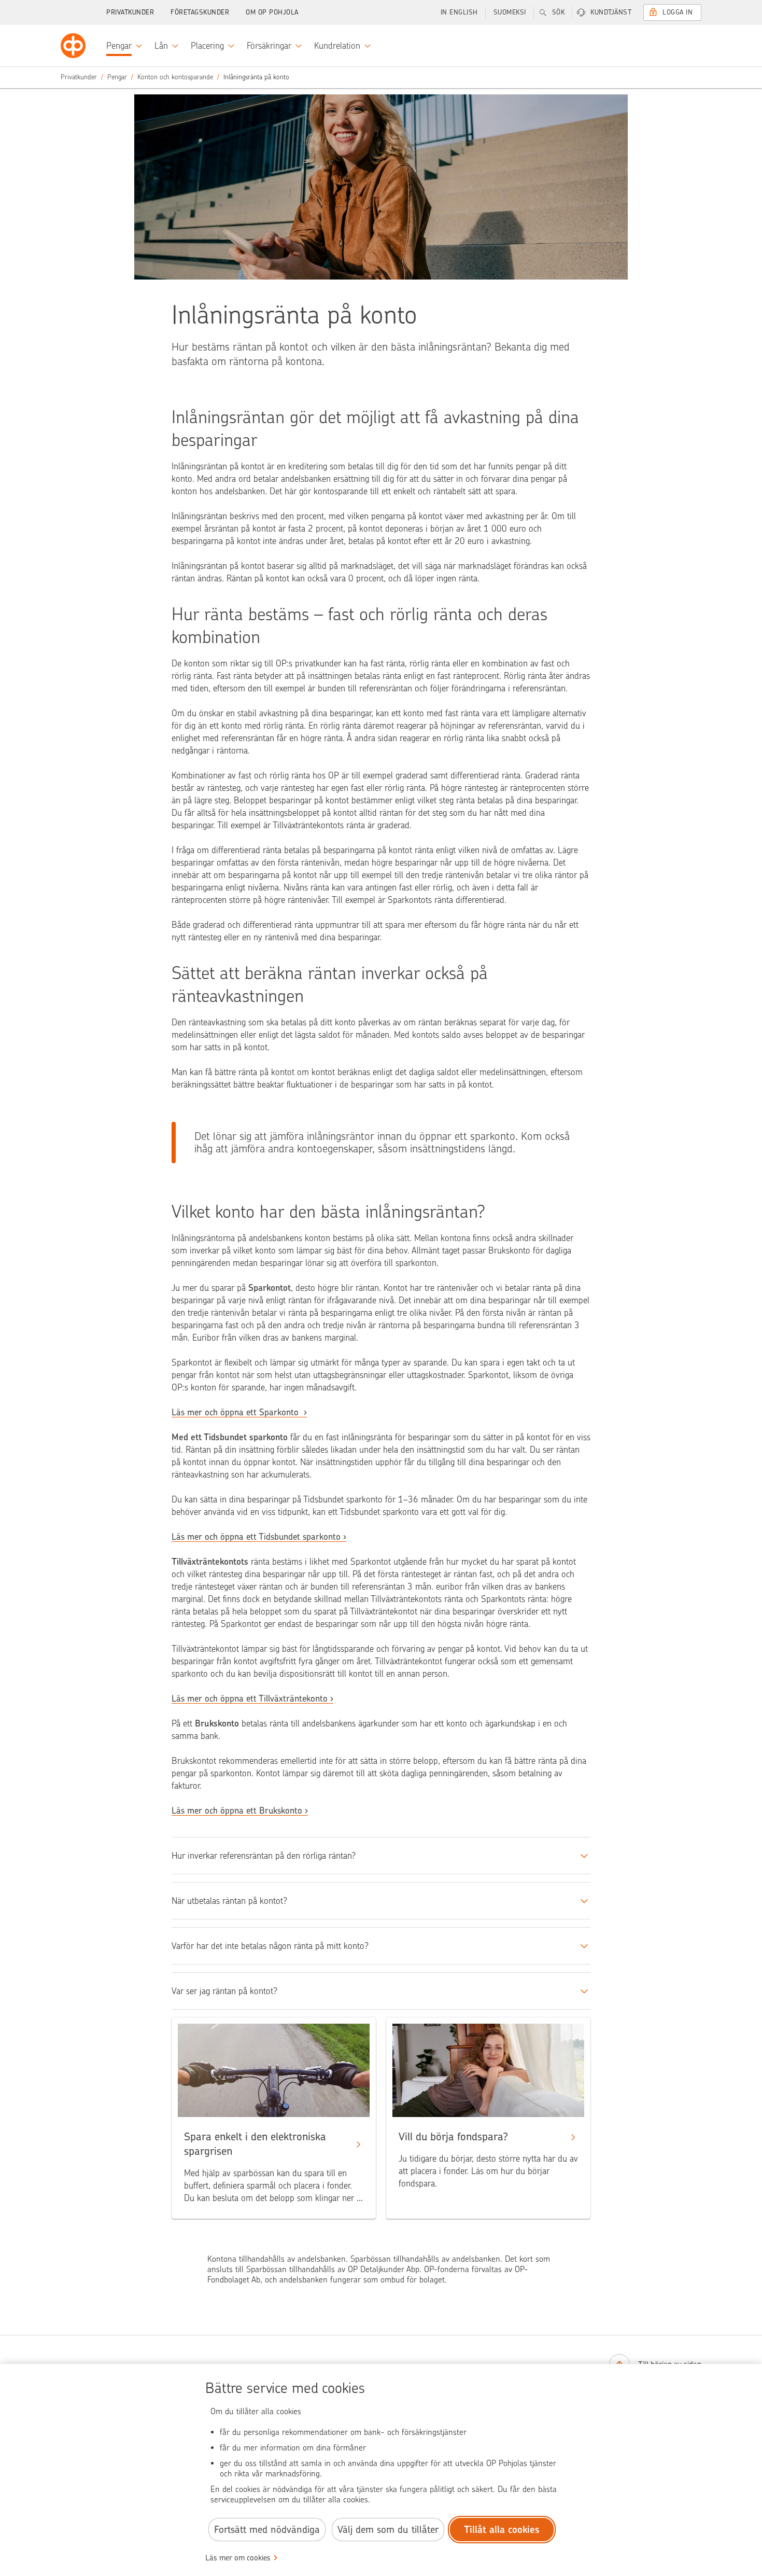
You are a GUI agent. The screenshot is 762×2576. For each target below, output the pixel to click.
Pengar (117, 77)
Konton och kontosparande (175, 77)
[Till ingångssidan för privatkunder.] (73, 46)
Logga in (678, 12)
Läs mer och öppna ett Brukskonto (237, 1811)
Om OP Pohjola (272, 12)
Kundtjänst (611, 12)
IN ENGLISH (459, 12)
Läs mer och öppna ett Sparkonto (236, 1412)
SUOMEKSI (510, 12)
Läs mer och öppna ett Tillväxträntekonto (250, 1698)
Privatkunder (130, 12)
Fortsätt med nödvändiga (267, 2530)
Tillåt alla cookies (502, 2530)
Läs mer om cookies (238, 2558)
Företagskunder (200, 12)
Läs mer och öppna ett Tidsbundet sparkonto (256, 1537)
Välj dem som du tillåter (388, 2530)
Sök (559, 12)
